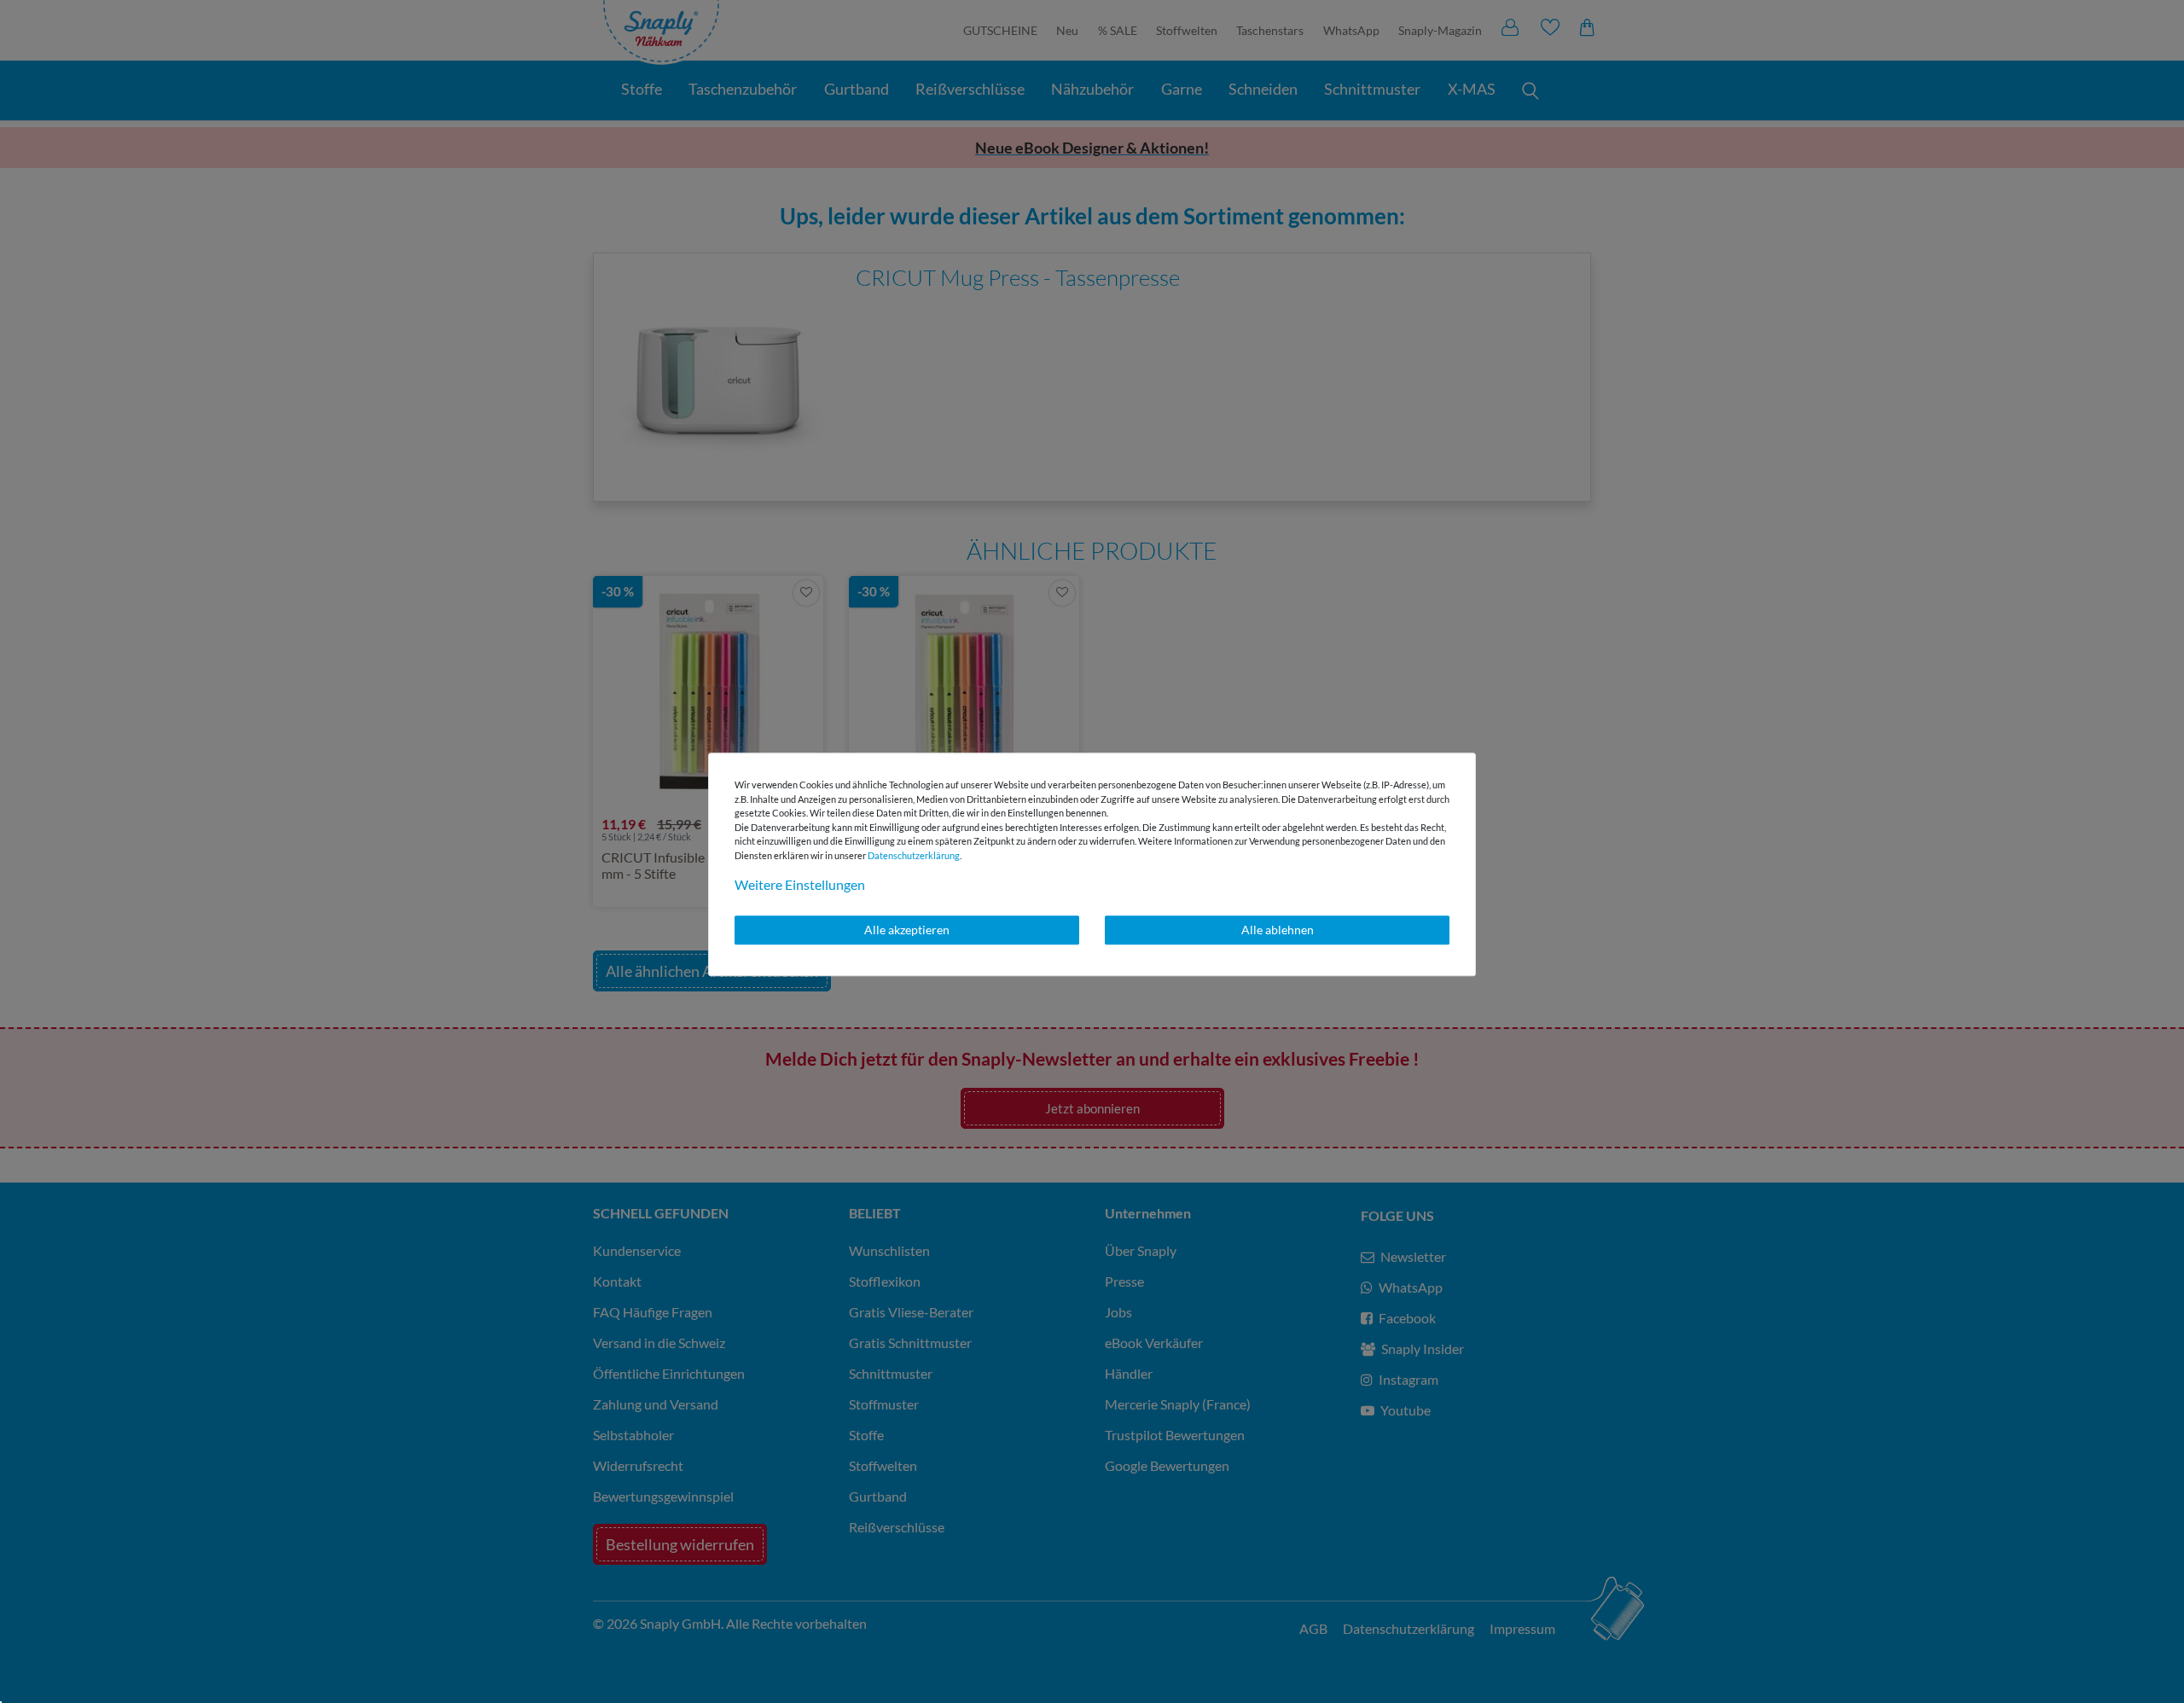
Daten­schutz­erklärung (914, 855)
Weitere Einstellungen (800, 884)
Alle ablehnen (1278, 930)
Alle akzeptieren (907, 930)
